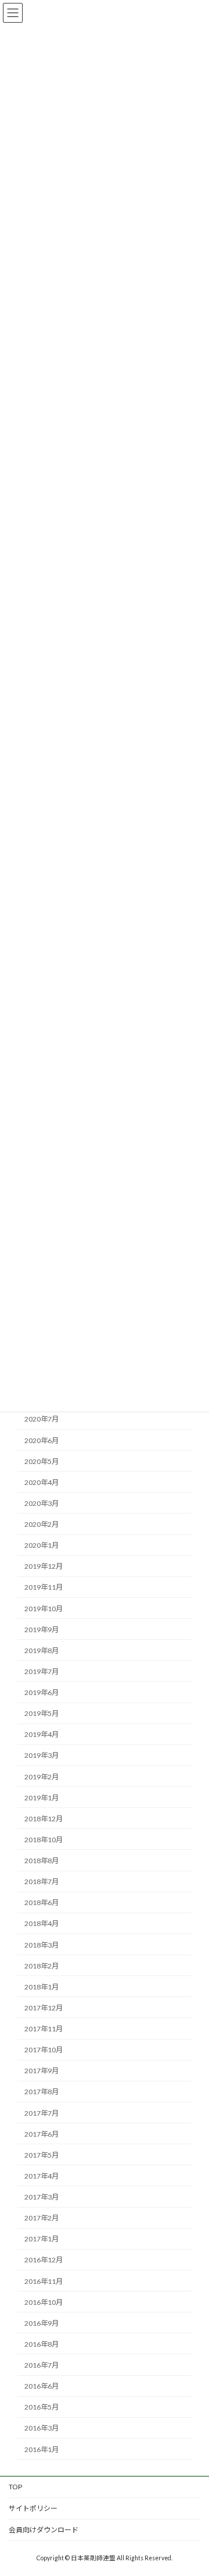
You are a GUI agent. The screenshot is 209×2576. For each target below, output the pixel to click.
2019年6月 (42, 1692)
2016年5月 (42, 2407)
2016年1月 (42, 2449)
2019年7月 (42, 1671)
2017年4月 (42, 2176)
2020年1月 (42, 1545)
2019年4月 (42, 1734)
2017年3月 (42, 2197)
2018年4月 (42, 1924)
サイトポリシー (33, 2508)
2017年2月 (42, 2218)
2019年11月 (44, 1588)
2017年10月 (44, 2050)
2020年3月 (42, 1503)
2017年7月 (42, 2113)
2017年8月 (42, 2092)
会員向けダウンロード (44, 2530)
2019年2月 (42, 1777)
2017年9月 (42, 2071)
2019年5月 (42, 1713)
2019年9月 (42, 1630)
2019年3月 (42, 1756)
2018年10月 (44, 1840)
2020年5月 (42, 1461)
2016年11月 (44, 2281)
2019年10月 (44, 1609)
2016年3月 (42, 2428)
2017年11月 (44, 2029)
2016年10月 (44, 2302)
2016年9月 (42, 2323)
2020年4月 (42, 1482)
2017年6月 (42, 2134)
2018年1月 (42, 1987)
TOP (15, 2487)
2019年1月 (42, 1798)
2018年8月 (42, 1861)
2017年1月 (42, 2239)
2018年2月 (42, 1966)
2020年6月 (42, 1440)
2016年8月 (42, 2344)
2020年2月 (42, 1524)
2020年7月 (42, 1420)
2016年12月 (44, 2260)
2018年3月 (42, 1945)
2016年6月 (42, 2386)
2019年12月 (44, 1566)
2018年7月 (42, 1882)
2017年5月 (42, 2155)
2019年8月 (42, 1651)
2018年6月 (42, 1902)
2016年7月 (42, 2365)
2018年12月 (44, 1819)
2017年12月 (44, 2008)
